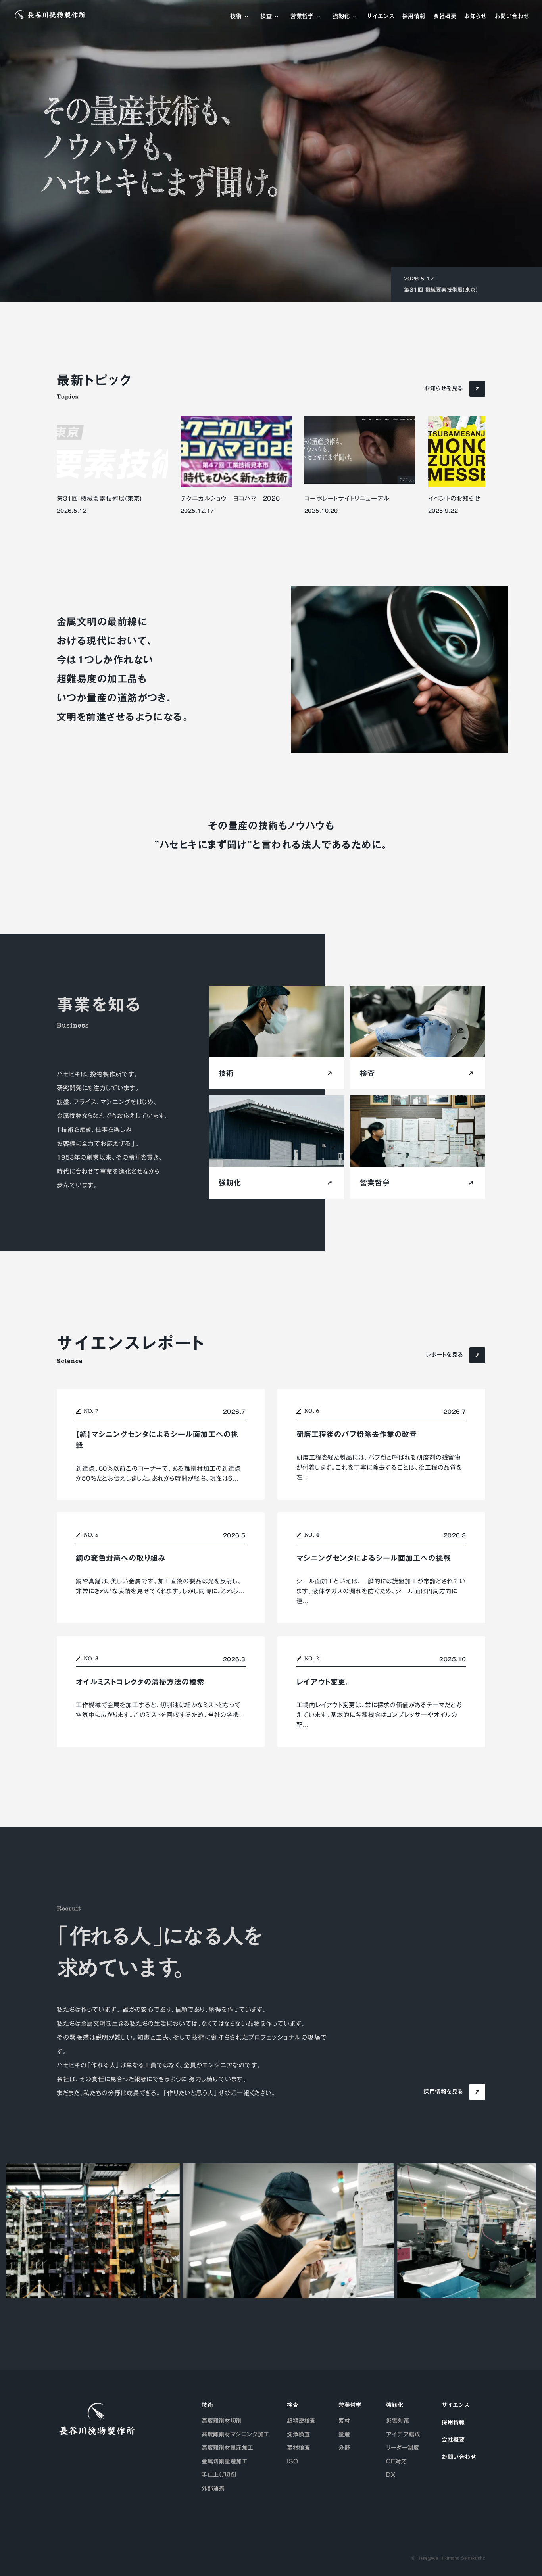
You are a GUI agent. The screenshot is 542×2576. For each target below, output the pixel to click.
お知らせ (475, 17)
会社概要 (445, 17)
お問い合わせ (512, 17)
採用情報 (414, 17)
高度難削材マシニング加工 (235, 2434)
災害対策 (398, 2421)
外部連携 (213, 2488)
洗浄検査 (298, 2434)
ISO (293, 2461)
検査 (266, 17)
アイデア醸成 (403, 2434)
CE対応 (396, 2461)
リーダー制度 (403, 2448)
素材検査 (298, 2448)
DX (391, 2475)
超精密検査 (301, 2421)
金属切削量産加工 (225, 2461)
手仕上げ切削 (219, 2475)
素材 (344, 2421)
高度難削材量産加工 (228, 2448)
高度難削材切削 (222, 2421)
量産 (344, 2434)
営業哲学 (302, 17)
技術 (236, 17)
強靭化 (341, 17)
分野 (344, 2448)
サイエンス (381, 17)
